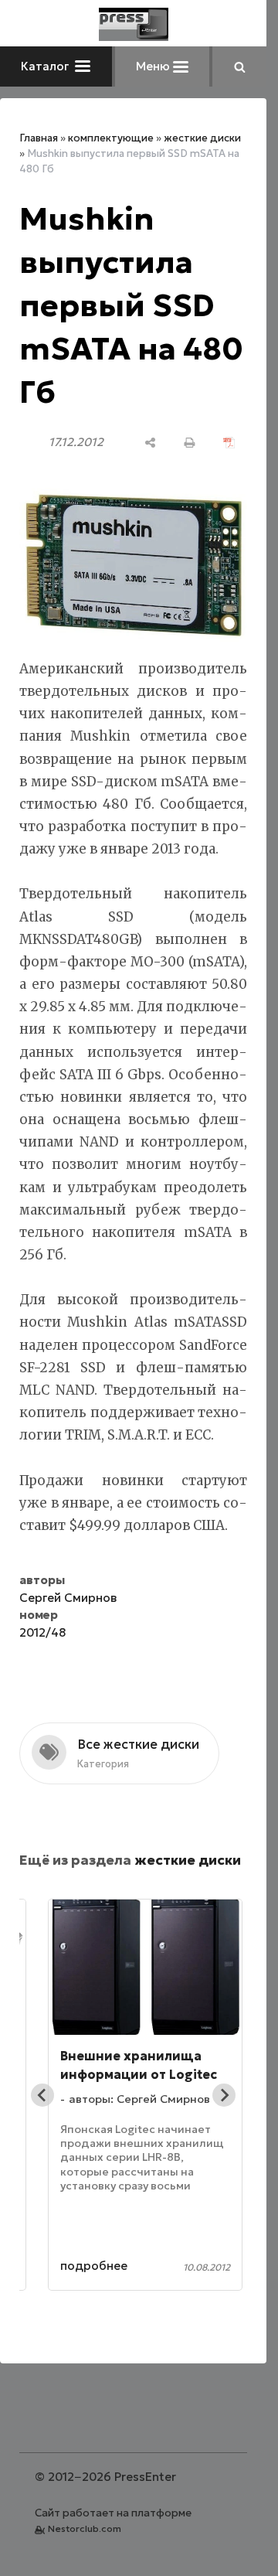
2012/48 (42, 1632)
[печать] (190, 443)
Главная (39, 138)
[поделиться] (150, 443)
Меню (154, 66)
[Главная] (134, 24)
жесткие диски (202, 138)
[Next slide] (224, 2095)
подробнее (94, 2266)
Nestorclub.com (85, 2528)
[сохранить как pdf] (229, 443)
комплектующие (111, 138)
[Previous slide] (42, 2095)
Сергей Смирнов (68, 1598)
